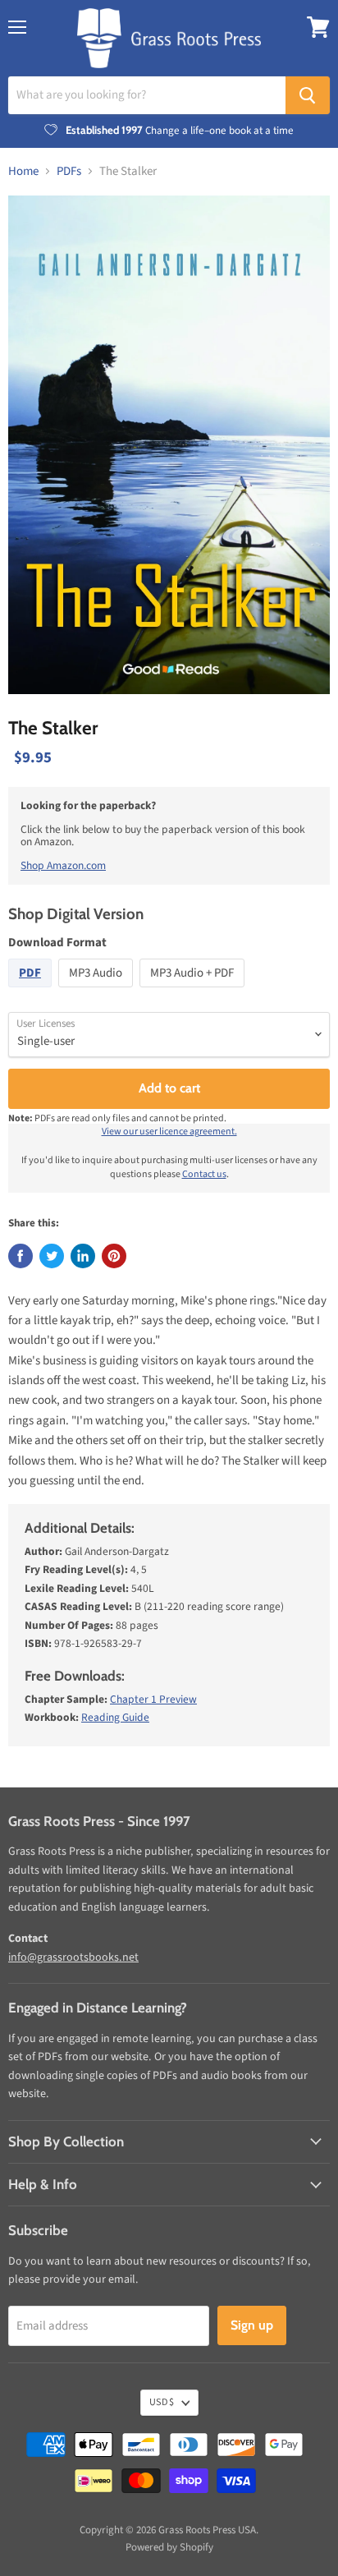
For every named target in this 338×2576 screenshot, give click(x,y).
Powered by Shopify (169, 2547)
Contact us (204, 1174)
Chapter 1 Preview (153, 1699)
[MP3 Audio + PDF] (194, 992)
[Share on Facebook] (21, 1256)
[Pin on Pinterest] (114, 1256)
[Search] (308, 95)
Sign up (252, 2325)
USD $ (162, 2402)
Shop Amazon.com (63, 865)
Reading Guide (115, 1717)
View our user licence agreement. (169, 1132)
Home (23, 171)
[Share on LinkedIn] (83, 1256)
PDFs (69, 171)
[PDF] (32, 992)
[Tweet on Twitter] (52, 1256)
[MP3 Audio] (98, 992)
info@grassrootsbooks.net (73, 1957)
